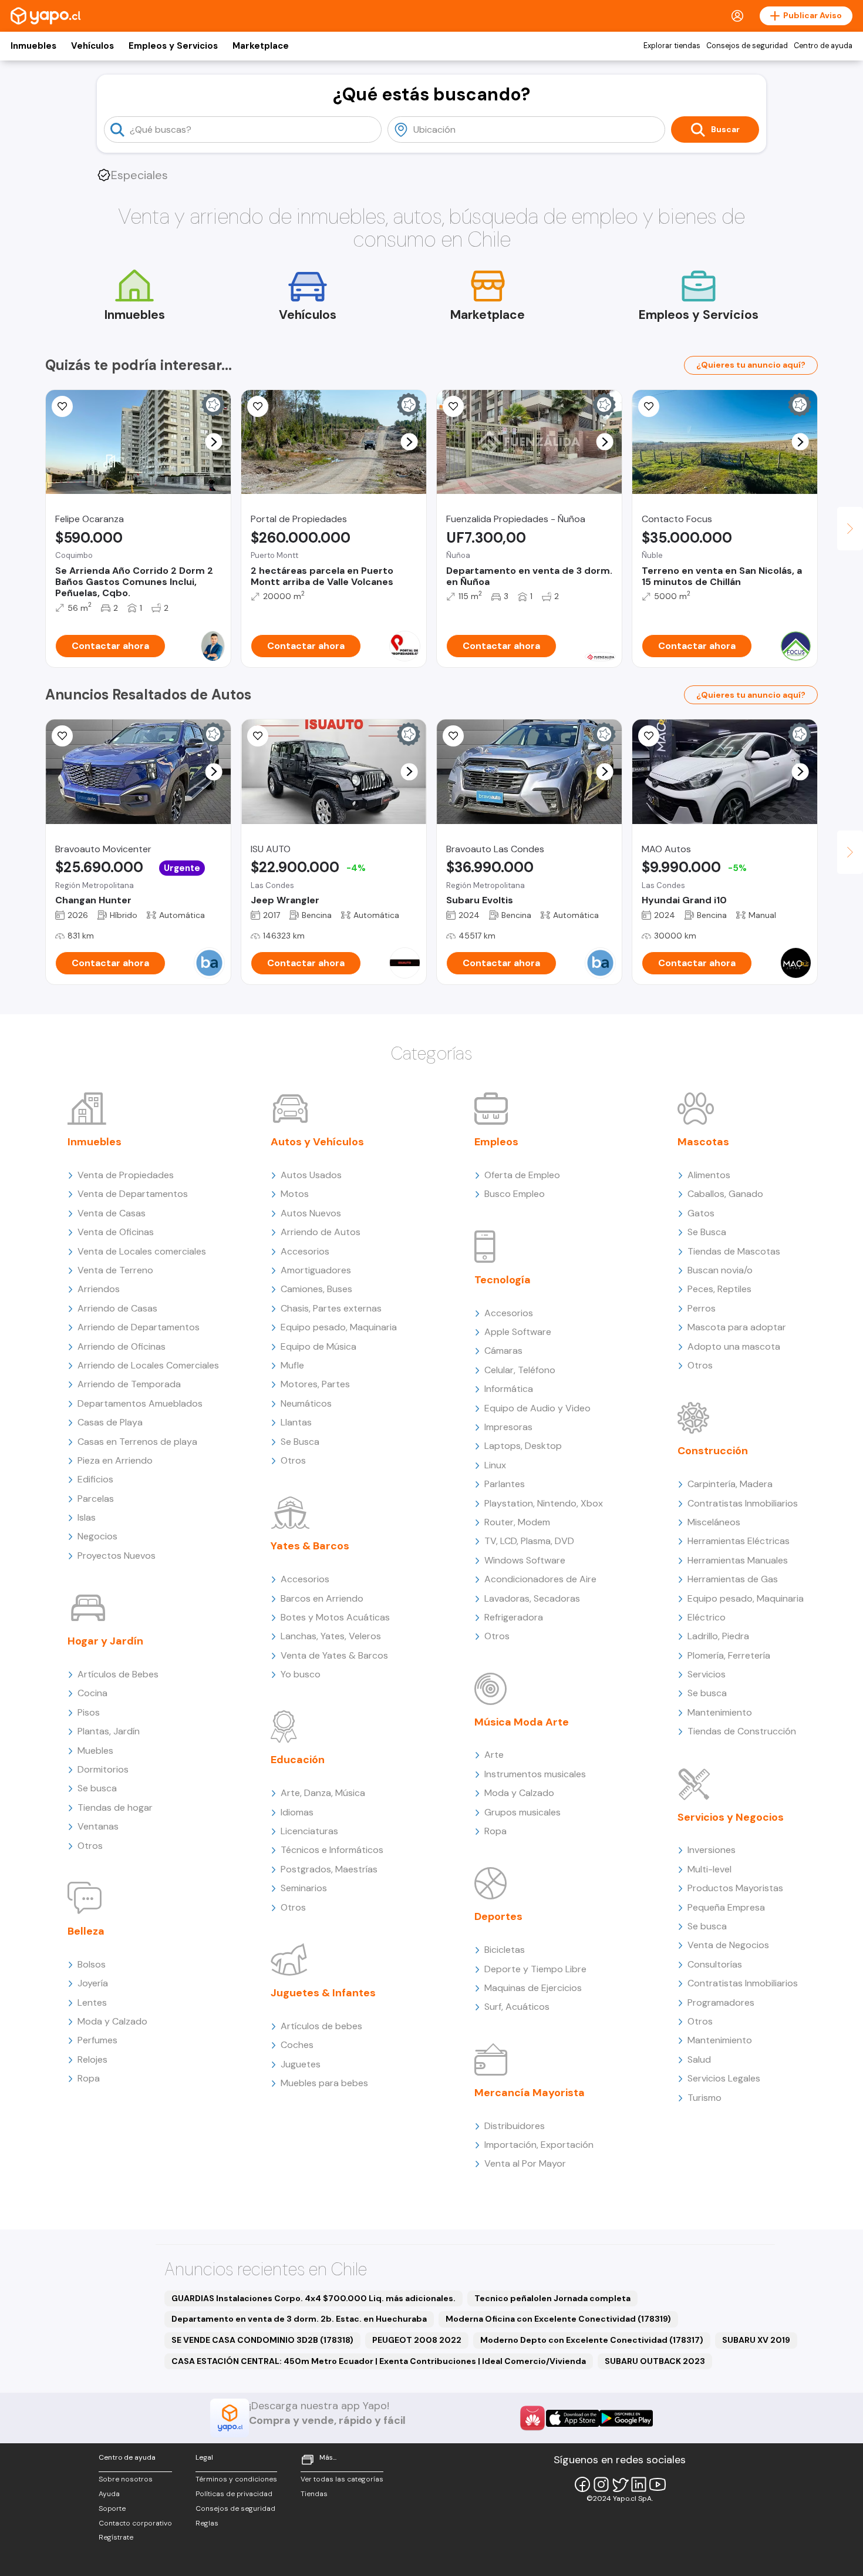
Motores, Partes (315, 1384)
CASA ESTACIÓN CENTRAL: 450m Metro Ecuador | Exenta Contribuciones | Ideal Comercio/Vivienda (379, 2361)
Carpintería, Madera (730, 1484)
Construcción (713, 1451)
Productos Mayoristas (735, 1888)
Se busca (97, 1788)
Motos (295, 1194)
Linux (495, 1465)
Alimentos (709, 1175)
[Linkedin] (639, 2484)
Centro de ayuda (823, 46)
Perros (702, 1308)
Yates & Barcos (310, 1546)
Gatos (701, 1213)
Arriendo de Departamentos (139, 1327)
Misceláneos (714, 1522)
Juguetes (301, 2064)
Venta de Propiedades (126, 1175)
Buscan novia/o (720, 1270)
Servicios (707, 1674)
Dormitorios (103, 1769)
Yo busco (301, 1674)
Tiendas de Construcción (742, 1731)
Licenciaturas (309, 1831)
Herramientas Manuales (738, 1560)
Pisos (89, 1712)
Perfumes (97, 2040)
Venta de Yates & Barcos (334, 1655)
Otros (90, 1846)
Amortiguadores (316, 1270)
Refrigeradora (514, 1617)
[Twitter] (620, 2484)
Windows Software (525, 1560)
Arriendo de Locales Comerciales (148, 1365)
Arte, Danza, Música (323, 1793)
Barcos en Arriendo (322, 1598)
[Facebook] (582, 2484)
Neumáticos (306, 1403)
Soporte (112, 2508)
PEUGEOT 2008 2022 (417, 2340)
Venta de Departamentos (133, 1194)
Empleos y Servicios (173, 46)
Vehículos (92, 46)
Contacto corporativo (135, 2523)
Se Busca (300, 1442)
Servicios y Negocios (731, 1817)
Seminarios (304, 1888)
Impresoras (508, 1427)
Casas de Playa (110, 1422)
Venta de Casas (112, 1213)
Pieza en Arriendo (115, 1460)
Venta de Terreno (115, 1270)
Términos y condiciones (236, 2479)
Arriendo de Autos (321, 1232)
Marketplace (261, 46)
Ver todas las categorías (342, 2479)
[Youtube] (658, 2484)
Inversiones (712, 1850)
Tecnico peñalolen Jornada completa (552, 2298)
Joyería (93, 1983)
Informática (509, 1389)
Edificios (95, 1479)
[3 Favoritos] (649, 736)
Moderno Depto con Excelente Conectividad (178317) (592, 2340)
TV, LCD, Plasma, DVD (529, 1541)
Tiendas (314, 2494)
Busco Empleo (515, 1194)
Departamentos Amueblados (140, 1403)
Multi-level (709, 1869)
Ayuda (109, 2494)
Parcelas (96, 1499)
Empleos (496, 1142)
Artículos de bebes (321, 2026)
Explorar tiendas (672, 46)
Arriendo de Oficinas (122, 1346)
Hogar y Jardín (105, 1641)
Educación (298, 1760)
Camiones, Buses (316, 1289)
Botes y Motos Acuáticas (335, 1617)
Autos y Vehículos (317, 1142)
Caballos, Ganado (725, 1194)
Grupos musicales (522, 1812)
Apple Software (518, 1332)
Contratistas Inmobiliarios (743, 1503)
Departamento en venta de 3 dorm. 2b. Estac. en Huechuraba (299, 2319)
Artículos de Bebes (118, 1674)
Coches (297, 2045)
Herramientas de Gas (733, 1579)
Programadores (721, 2002)
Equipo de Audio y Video (537, 1408)
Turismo (704, 2098)
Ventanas (98, 1826)
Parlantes (505, 1484)
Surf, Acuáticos (517, 2007)
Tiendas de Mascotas (734, 1251)
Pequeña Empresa (726, 1907)
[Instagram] (601, 2484)
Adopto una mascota (734, 1346)
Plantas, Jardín (109, 1731)
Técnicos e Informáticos (332, 1850)
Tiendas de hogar (115, 1807)
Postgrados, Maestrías (329, 1869)
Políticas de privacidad (234, 2494)
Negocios (97, 1536)
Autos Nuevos (311, 1213)
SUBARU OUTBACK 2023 (655, 2361)
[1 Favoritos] (649, 406)
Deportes (498, 1916)
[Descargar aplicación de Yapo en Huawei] (532, 2418)
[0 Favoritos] (62, 406)
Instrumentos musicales (535, 1774)
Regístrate (116, 2537)
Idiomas (297, 1812)
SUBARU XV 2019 (756, 2340)
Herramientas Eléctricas (739, 1541)
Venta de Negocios (728, 1945)
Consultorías (715, 1964)
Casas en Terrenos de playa (137, 1442)
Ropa (89, 2078)
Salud (699, 2059)
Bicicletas (505, 1950)
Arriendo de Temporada (129, 1384)
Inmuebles (33, 46)
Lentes (92, 2002)
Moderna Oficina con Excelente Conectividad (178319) (558, 2319)
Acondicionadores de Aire (540, 1579)
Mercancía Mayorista (530, 2093)
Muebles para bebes (324, 2083)
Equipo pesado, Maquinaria (339, 1327)
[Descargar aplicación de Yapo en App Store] (573, 2418)
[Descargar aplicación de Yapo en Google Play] (626, 2418)
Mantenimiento (720, 1712)
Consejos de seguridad (747, 46)
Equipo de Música (318, 1346)
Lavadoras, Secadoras (532, 1598)
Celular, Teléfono (520, 1370)
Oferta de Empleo (522, 1175)
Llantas (296, 1422)
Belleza (86, 1931)
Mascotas (703, 1142)
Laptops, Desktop (523, 1446)
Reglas (207, 2523)
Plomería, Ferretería (729, 1655)
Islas (87, 1517)
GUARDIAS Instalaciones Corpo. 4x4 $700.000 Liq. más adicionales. (313, 2298)
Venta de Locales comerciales (142, 1251)
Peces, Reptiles (719, 1289)
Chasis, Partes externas (331, 1308)
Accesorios (305, 1251)
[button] (214, 442)
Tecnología (503, 1280)
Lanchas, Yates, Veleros (331, 1636)
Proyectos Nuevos (117, 1556)
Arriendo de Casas (117, 1308)
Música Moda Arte (522, 1722)
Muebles (95, 1751)
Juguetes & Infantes (323, 1993)
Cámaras (503, 1351)
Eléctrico (707, 1617)
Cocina (92, 1693)
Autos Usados (311, 1175)
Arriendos (99, 1289)
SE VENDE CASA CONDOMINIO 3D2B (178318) (262, 2340)
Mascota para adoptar (737, 1327)
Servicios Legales (724, 2078)
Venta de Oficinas (116, 1232)
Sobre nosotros (126, 2479)
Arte (494, 1755)
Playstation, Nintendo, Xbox (544, 1503)
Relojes (92, 2059)
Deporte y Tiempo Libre (535, 1969)
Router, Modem (517, 1522)
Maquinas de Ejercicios (533, 1988)
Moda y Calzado (112, 2021)
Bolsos (92, 1964)
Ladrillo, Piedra (718, 1636)
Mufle (292, 1365)
